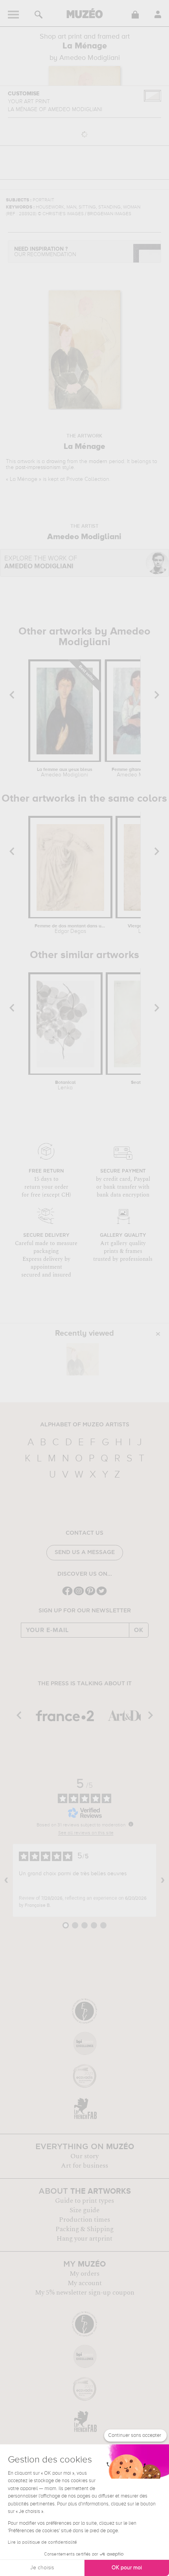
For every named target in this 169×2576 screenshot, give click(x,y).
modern (98, 462)
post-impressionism (38, 467)
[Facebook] (67, 1594)
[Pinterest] (90, 1594)
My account (85, 2283)
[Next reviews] (163, 1880)
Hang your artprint (84, 2239)
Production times (84, 2220)
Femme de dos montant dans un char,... (70, 929)
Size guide (84, 2210)
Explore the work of (41, 563)
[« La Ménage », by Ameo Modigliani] (83, 1359)
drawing (56, 462)
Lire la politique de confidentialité (42, 2542)
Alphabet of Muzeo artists (85, 1425)
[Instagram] (79, 1594)
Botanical (65, 1085)
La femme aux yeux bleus (65, 772)
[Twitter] (102, 1594)
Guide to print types (84, 2201)
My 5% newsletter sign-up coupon (85, 2293)
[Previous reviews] (6, 1880)
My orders (84, 2274)
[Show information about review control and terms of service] (131, 1824)
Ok (139, 1630)
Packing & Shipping (84, 2229)
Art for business (84, 2166)
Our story (84, 2156)
